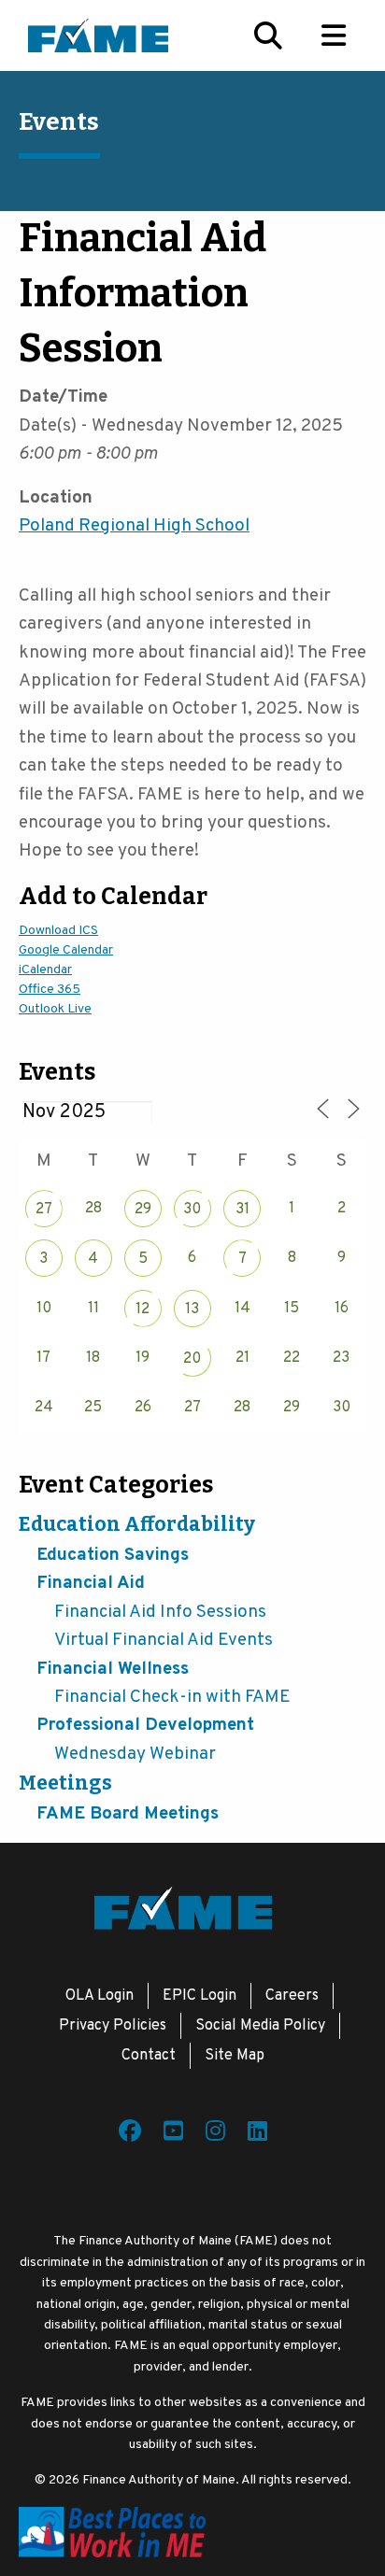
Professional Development (145, 1725)
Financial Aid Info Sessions (160, 1612)
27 (44, 1210)
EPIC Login (200, 1996)
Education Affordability (137, 1524)
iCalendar (45, 970)
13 (192, 1309)
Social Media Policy (260, 2026)
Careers (292, 1996)
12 (143, 1309)
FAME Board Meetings (128, 1814)
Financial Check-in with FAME (172, 1697)
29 (143, 1210)
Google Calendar (66, 950)
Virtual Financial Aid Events (164, 1640)
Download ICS (58, 931)
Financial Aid (91, 1583)
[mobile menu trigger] (334, 35)
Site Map (235, 2056)
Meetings (65, 1783)
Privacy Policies (113, 2026)
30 (192, 1210)
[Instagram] (215, 2134)
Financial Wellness (113, 1669)
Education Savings (113, 1555)
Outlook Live (55, 1009)
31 (242, 1210)
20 (192, 1359)
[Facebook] (130, 2134)
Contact (149, 2056)
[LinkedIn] (257, 2134)
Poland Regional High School (134, 526)
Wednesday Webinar (135, 1754)
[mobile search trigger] (268, 35)
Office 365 (50, 990)
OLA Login (100, 1996)
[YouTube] (173, 2134)
